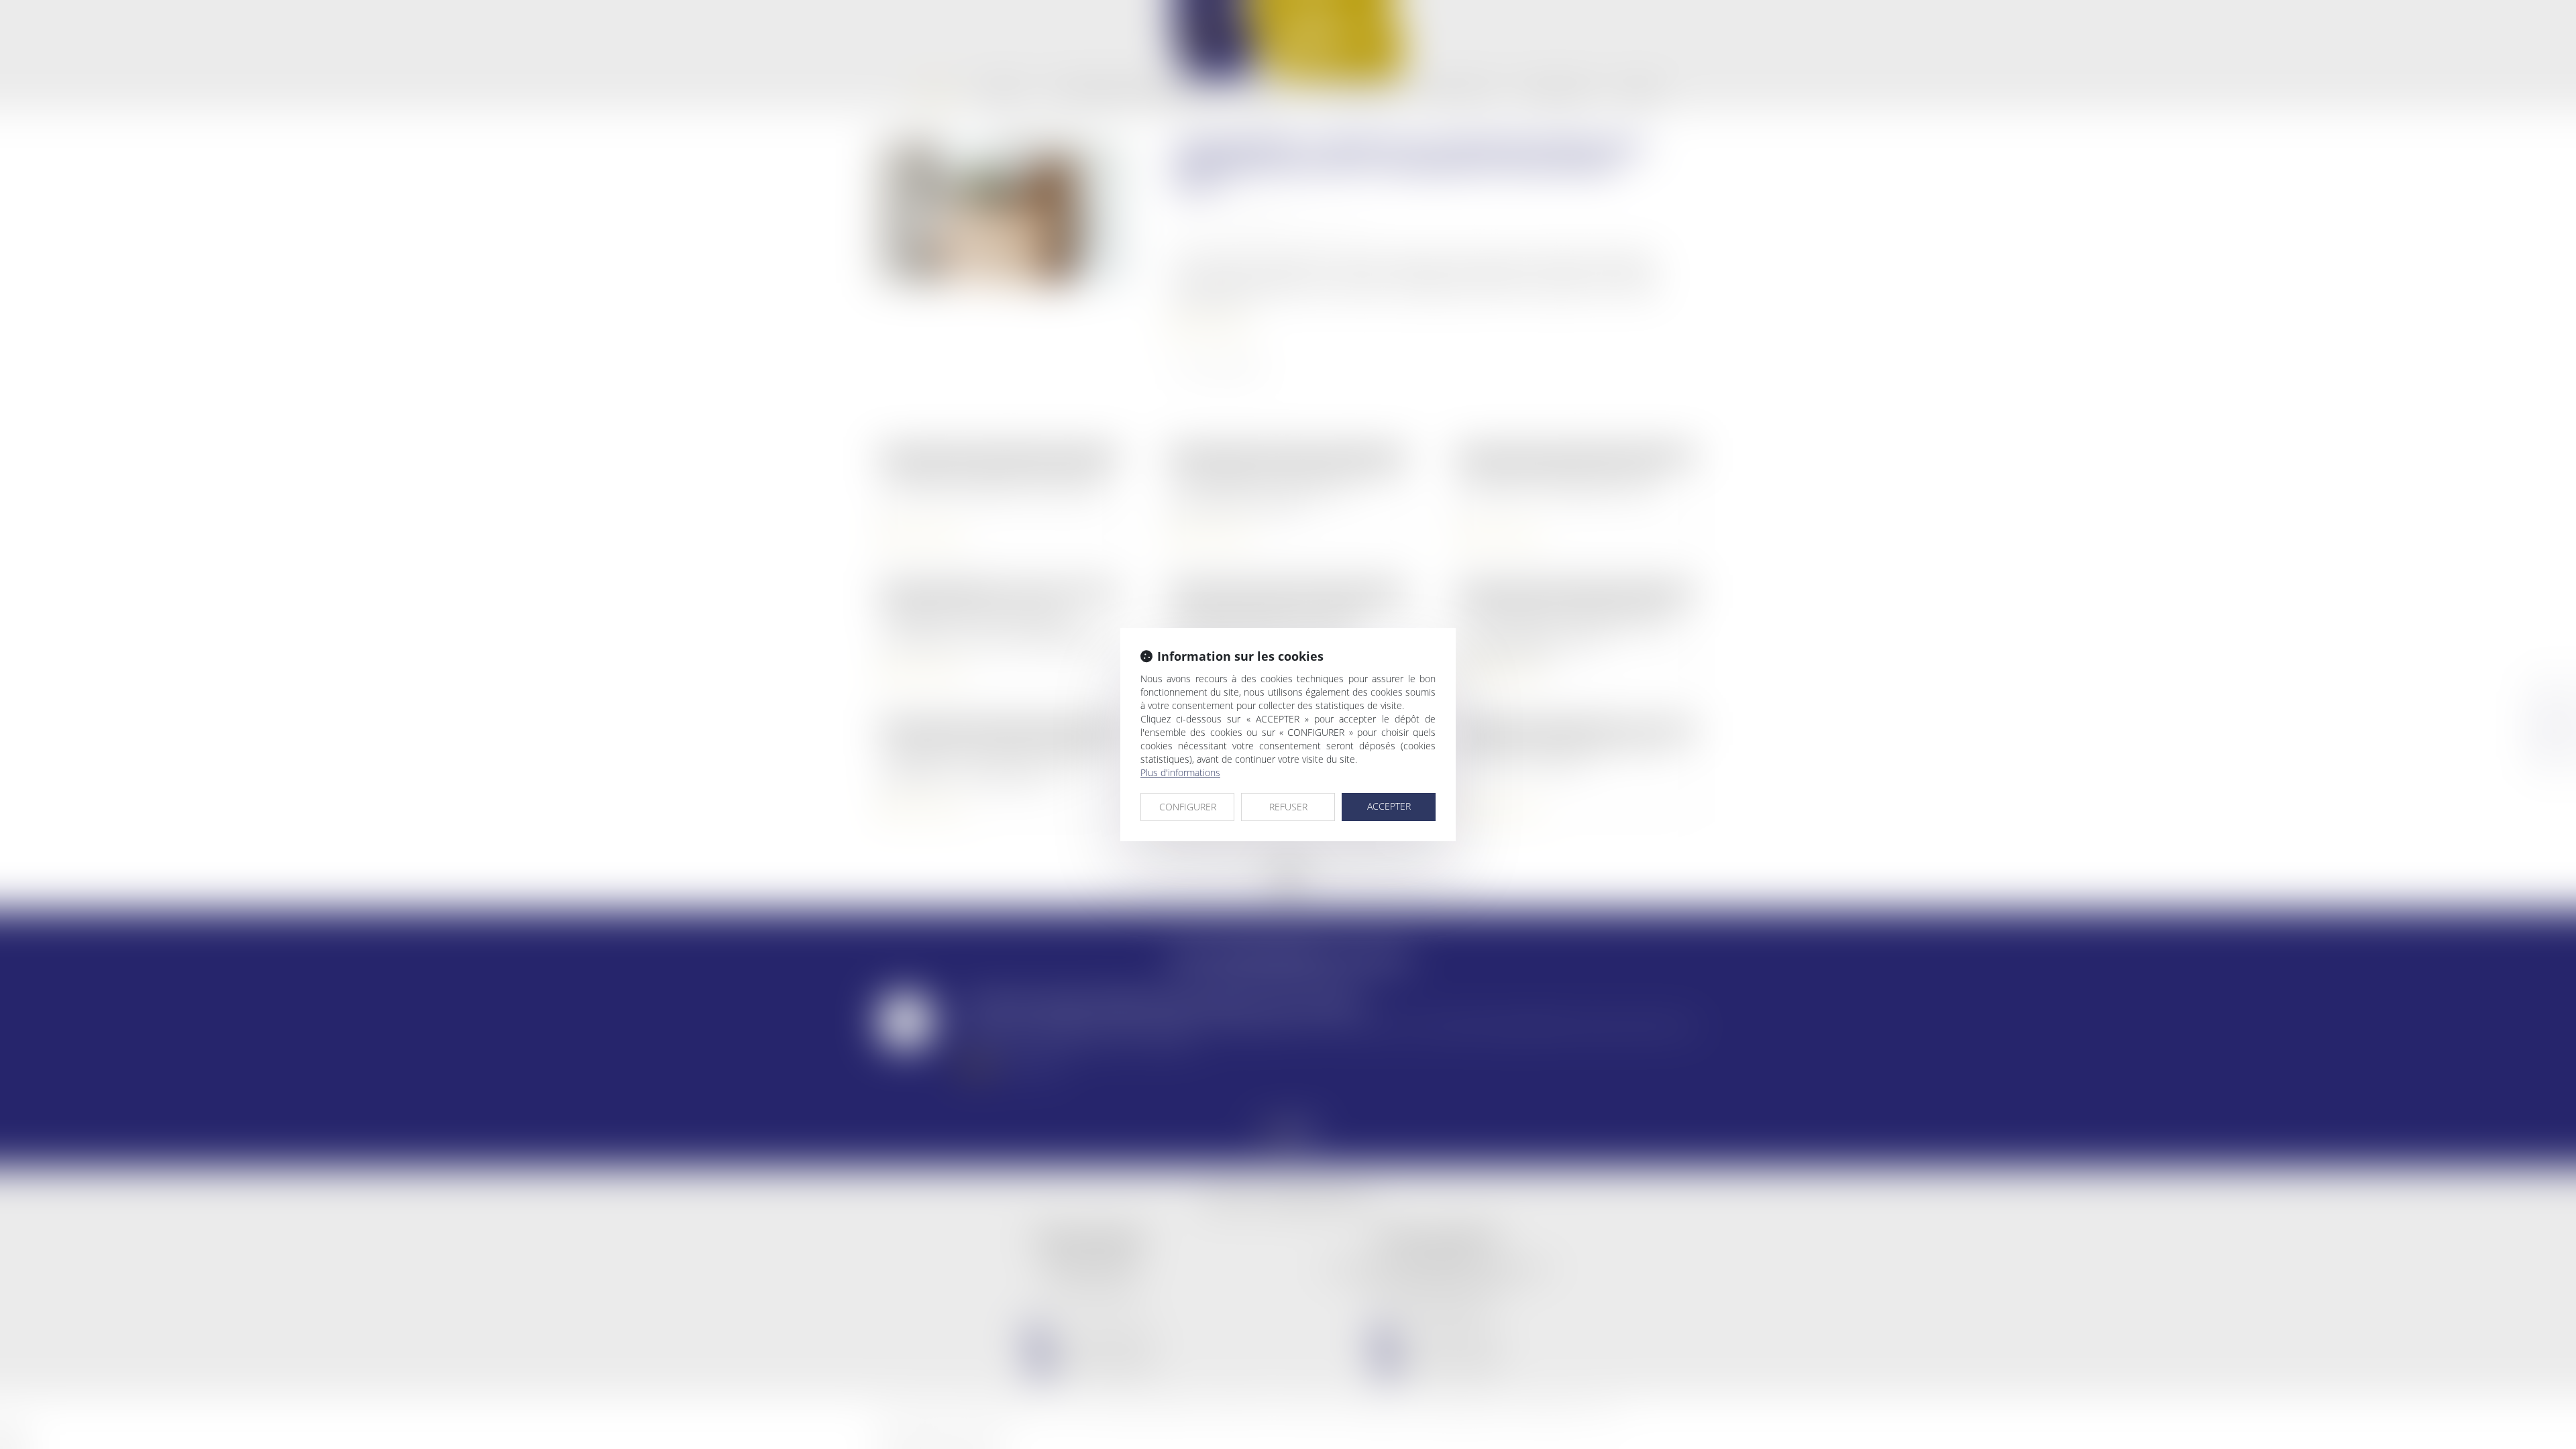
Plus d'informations (1180, 772)
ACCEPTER (1389, 806)
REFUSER (1288, 807)
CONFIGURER (1188, 807)
